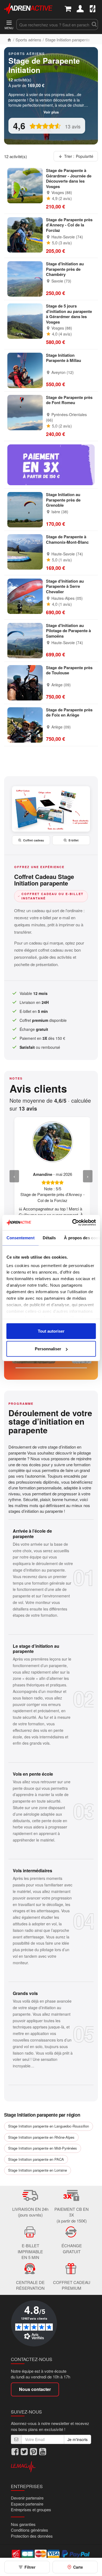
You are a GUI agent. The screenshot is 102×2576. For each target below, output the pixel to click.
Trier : (79, 156)
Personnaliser (48, 1349)
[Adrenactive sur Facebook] (15, 2452)
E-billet (74, 840)
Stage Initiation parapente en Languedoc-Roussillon (49, 2126)
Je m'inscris (78, 2439)
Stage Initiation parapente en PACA (36, 2159)
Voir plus (51, 112)
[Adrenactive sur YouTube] (43, 2452)
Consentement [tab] (20, 1238)
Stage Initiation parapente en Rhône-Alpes (41, 2137)
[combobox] (53, 24)
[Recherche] (94, 24)
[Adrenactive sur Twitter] (24, 2452)
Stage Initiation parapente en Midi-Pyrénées (43, 2148)
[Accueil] (9, 40)
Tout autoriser (51, 1331)
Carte (78, 2567)
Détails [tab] (49, 1238)
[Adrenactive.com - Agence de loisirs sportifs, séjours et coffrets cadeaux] (28, 8)
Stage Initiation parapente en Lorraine (38, 2170)
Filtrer (30, 2567)
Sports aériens (28, 40)
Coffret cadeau (34, 840)
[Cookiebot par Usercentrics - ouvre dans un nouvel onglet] (73, 1223)
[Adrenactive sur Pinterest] (33, 2452)
